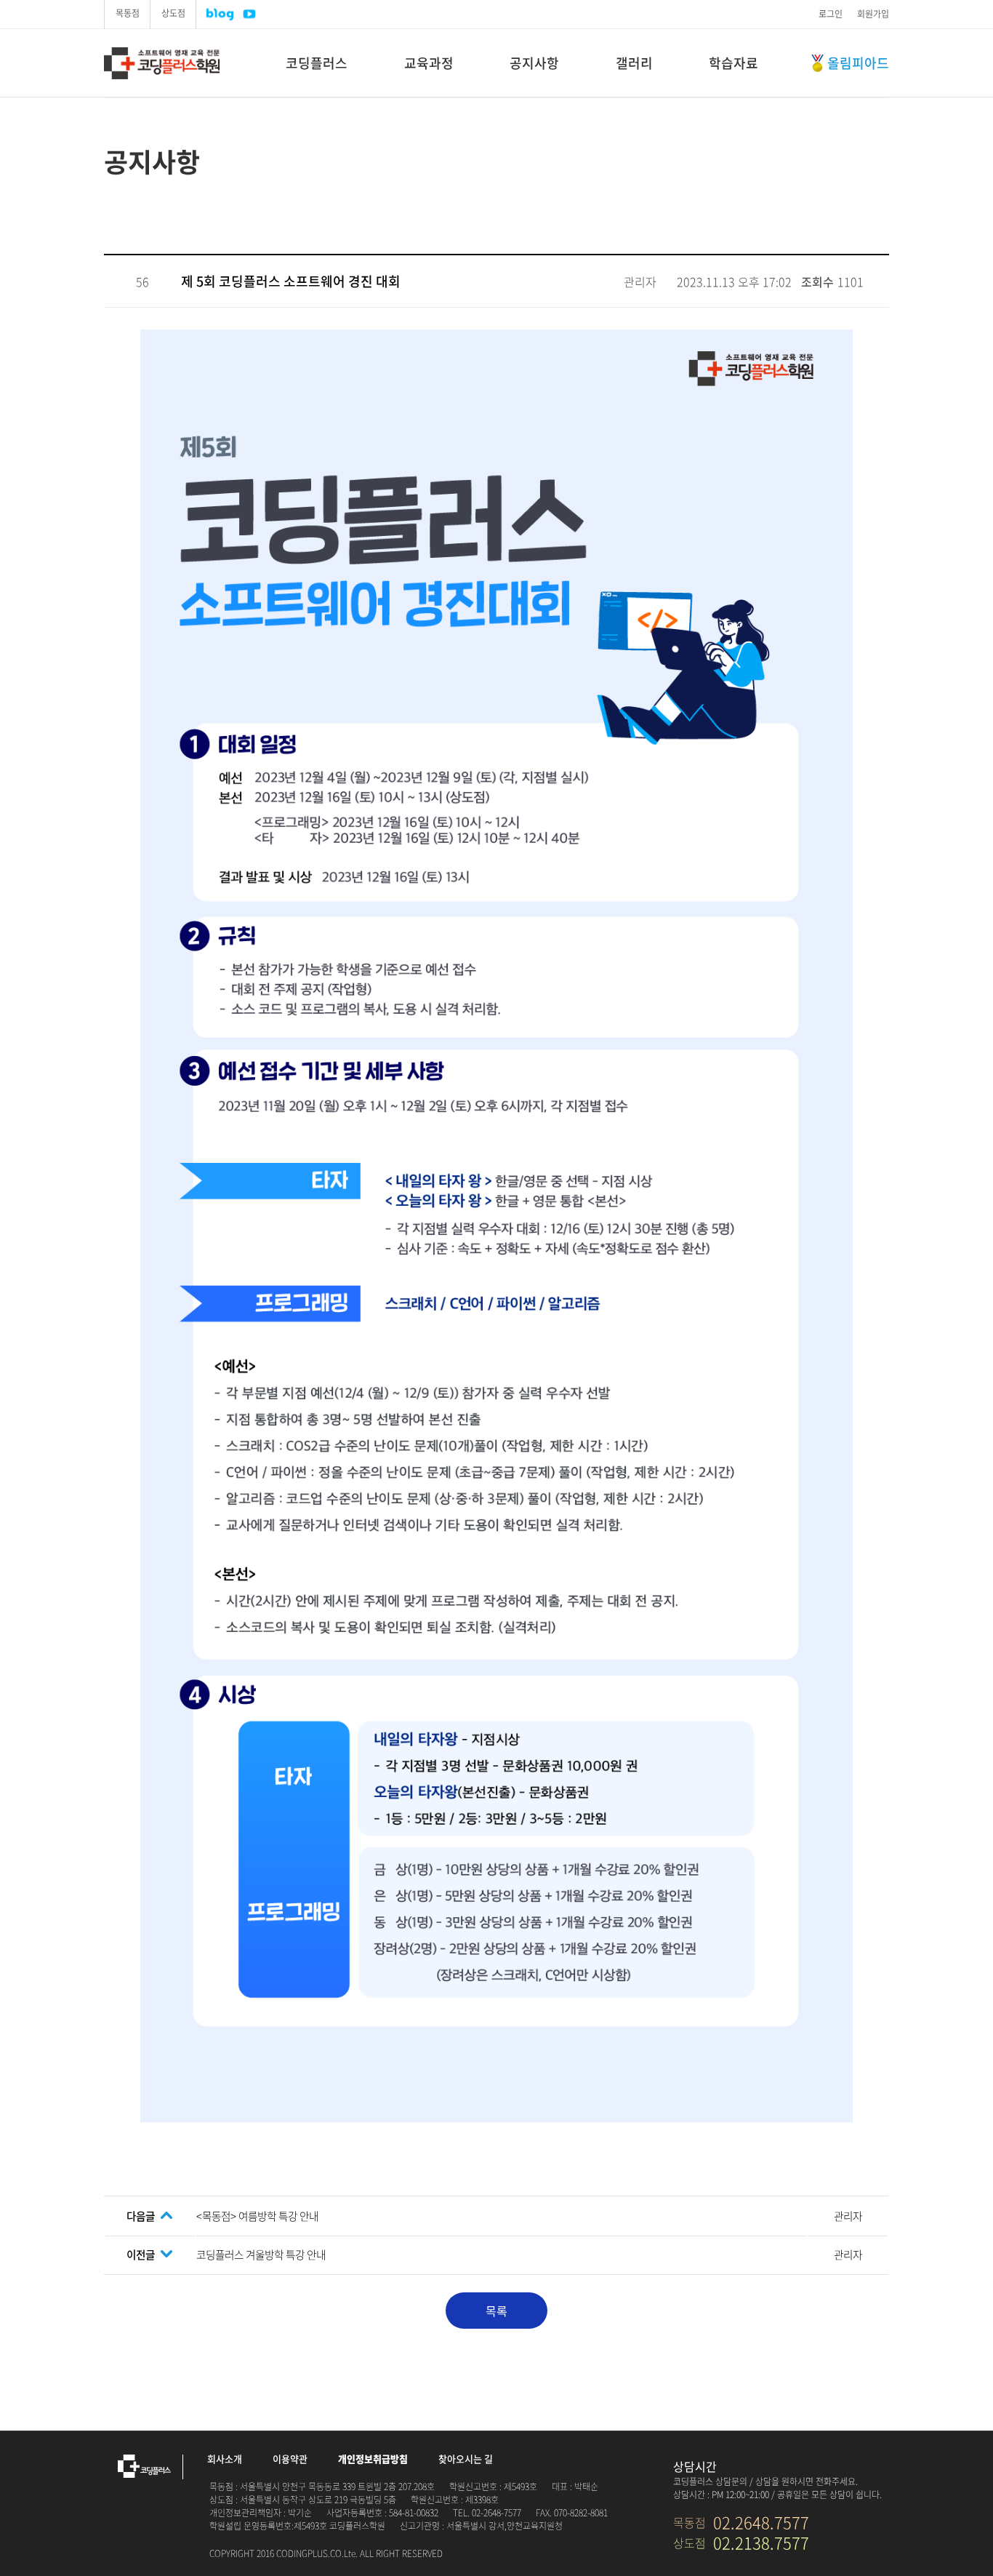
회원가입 (873, 14)
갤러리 (634, 63)
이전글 (141, 2255)
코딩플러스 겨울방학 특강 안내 (261, 2255)
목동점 (128, 13)
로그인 (831, 14)
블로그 (220, 14)
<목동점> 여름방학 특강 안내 (257, 2216)
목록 (496, 2311)
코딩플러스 (182, 63)
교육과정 (429, 63)
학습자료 (733, 63)
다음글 (141, 2216)
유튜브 (249, 14)
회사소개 (225, 2459)
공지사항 (534, 63)
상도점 (173, 13)
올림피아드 (858, 63)
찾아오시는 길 (466, 2459)
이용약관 (290, 2459)
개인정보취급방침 (373, 2459)
